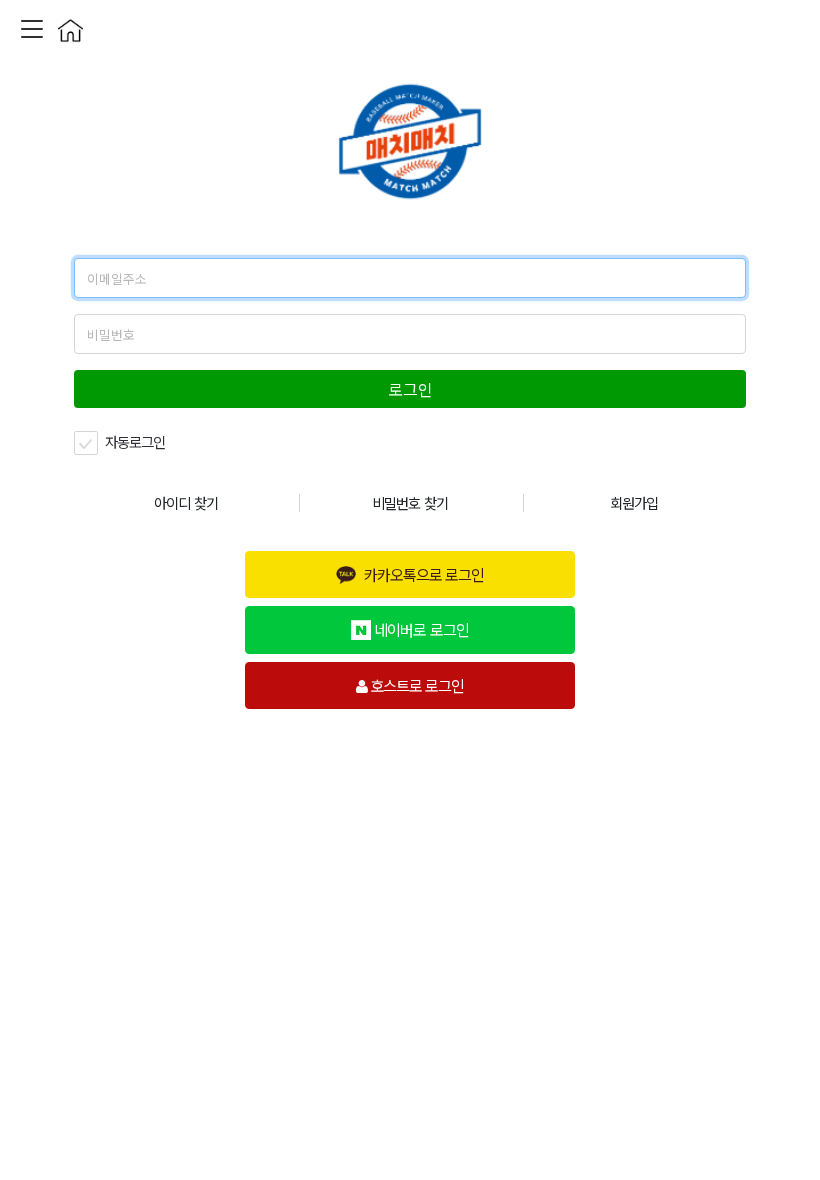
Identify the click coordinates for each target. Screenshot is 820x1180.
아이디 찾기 (185, 502)
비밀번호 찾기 (409, 502)
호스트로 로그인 (415, 685)
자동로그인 (133, 441)
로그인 (410, 389)
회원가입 (634, 502)
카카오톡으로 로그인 (424, 574)
